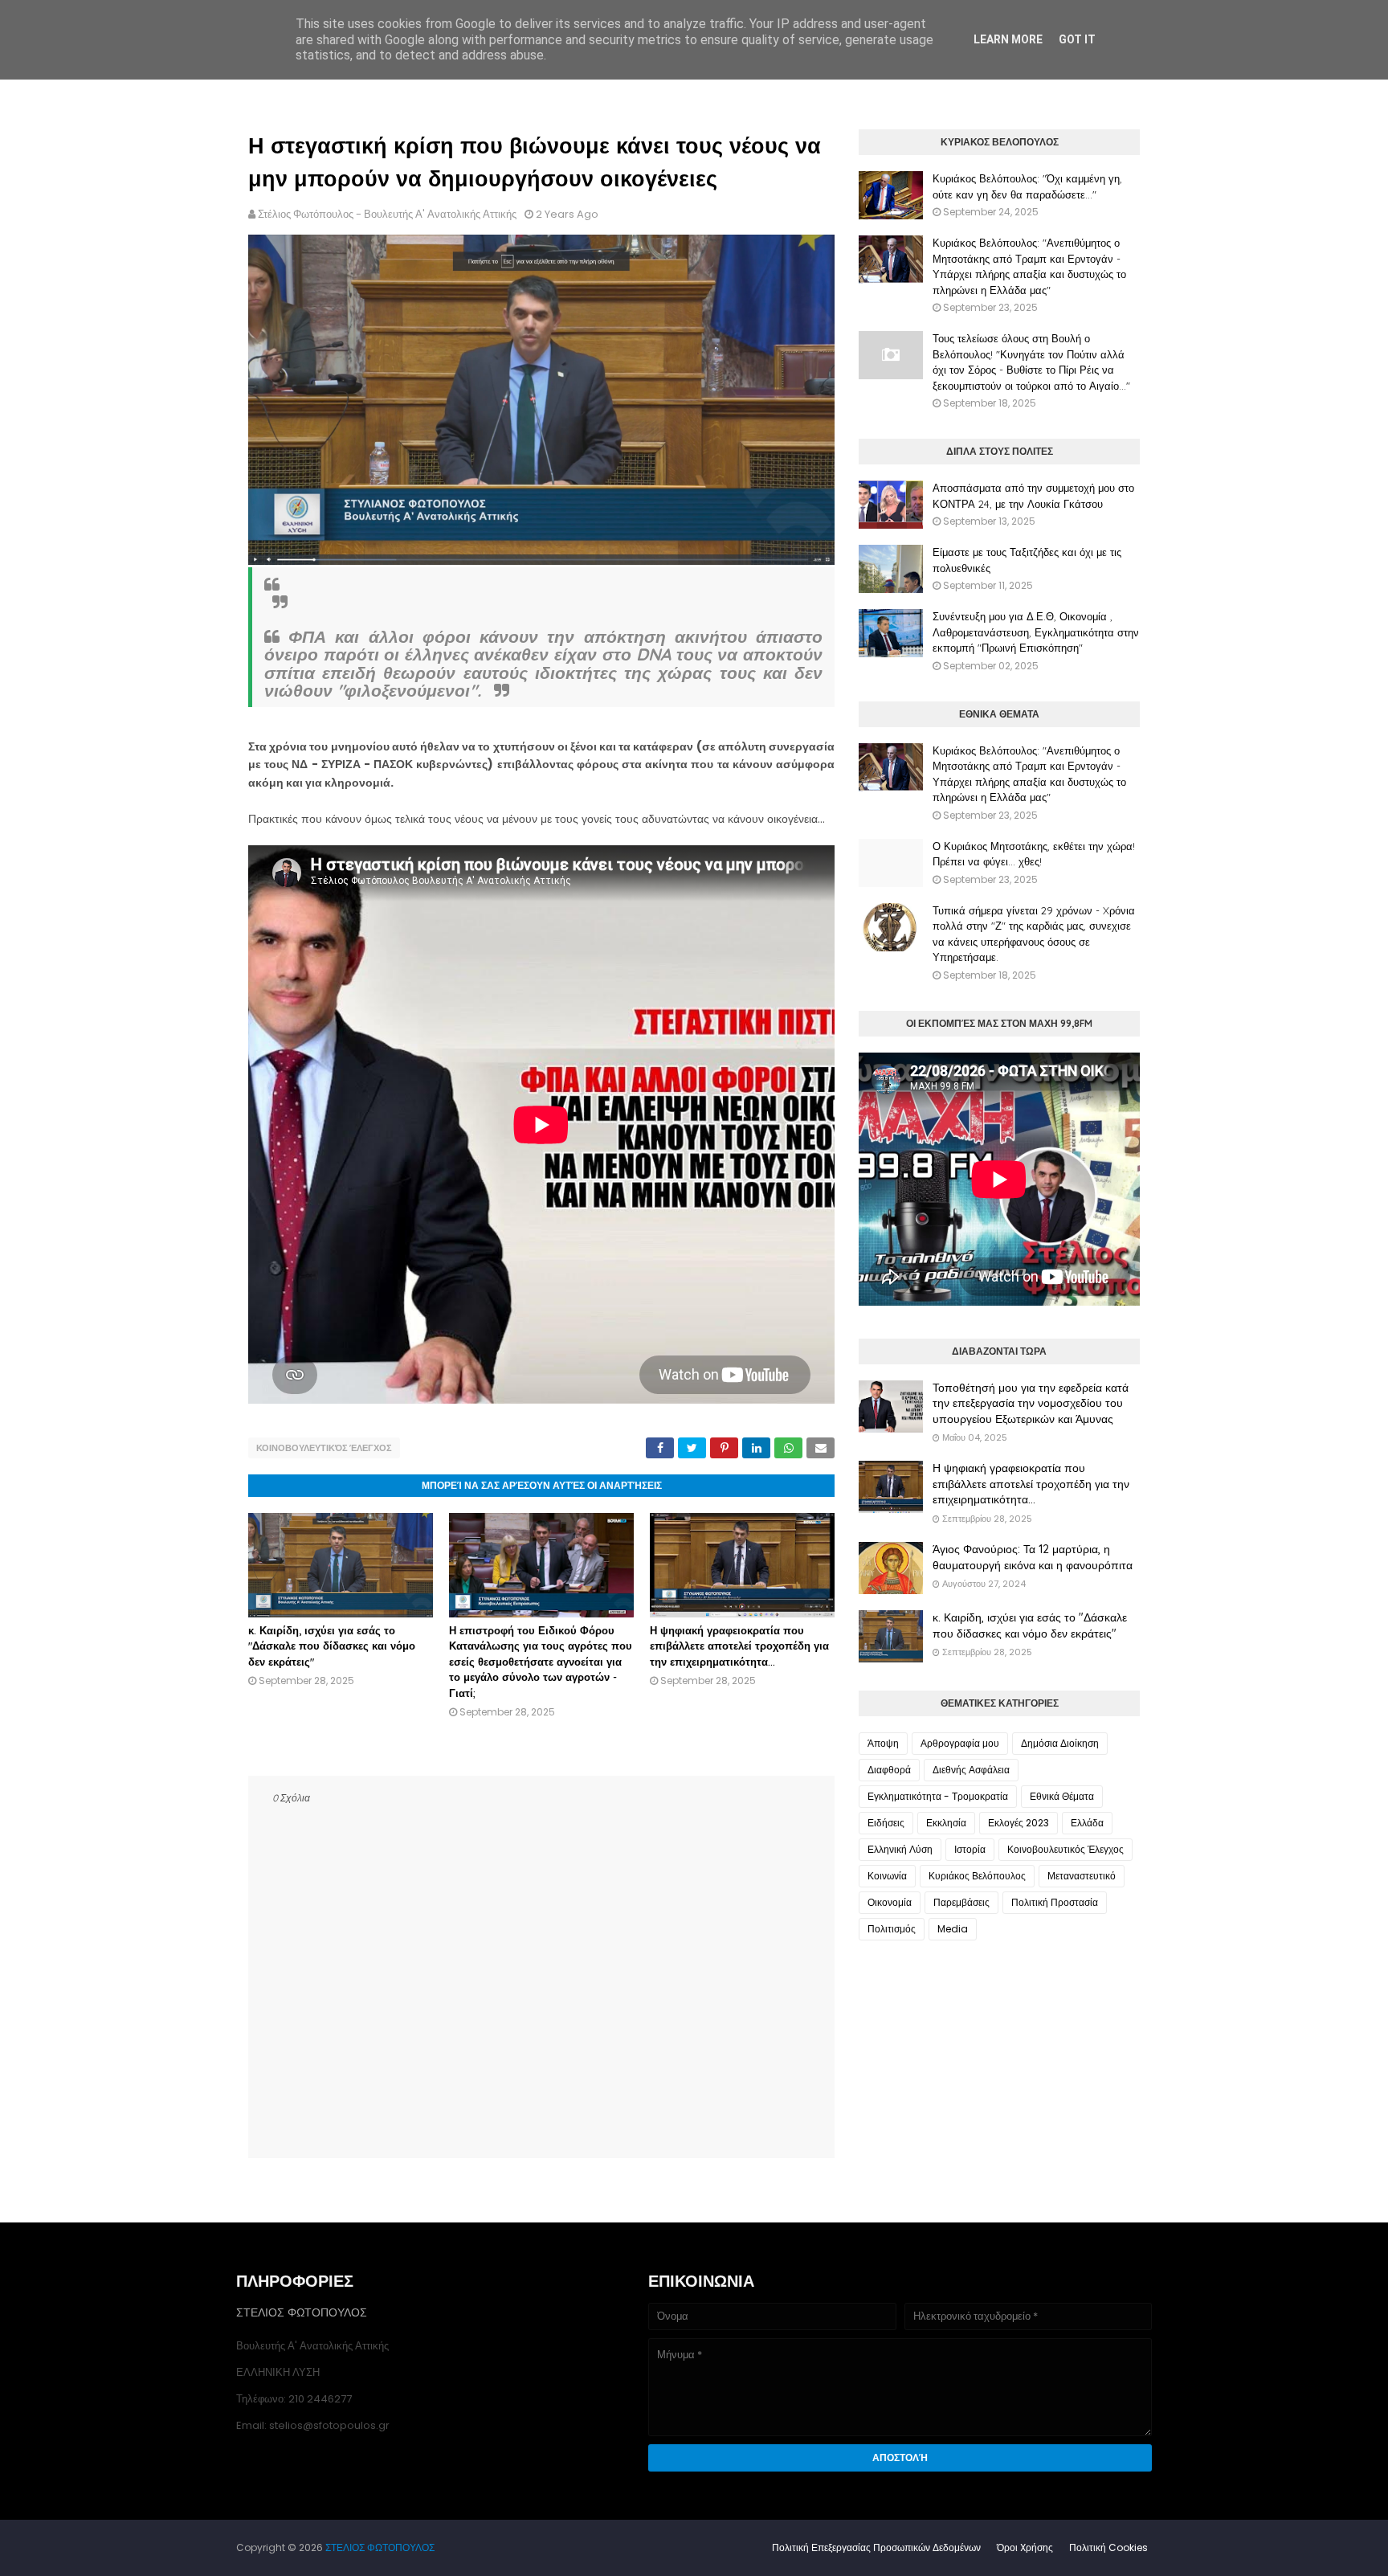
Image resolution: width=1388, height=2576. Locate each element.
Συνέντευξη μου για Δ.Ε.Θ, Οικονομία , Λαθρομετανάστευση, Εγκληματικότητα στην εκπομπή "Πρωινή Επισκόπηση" (1036, 632)
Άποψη (883, 1743)
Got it (1077, 39)
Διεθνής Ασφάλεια (971, 1770)
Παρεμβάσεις (961, 1902)
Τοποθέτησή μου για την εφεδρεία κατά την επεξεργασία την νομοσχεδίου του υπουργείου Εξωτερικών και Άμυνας (1031, 1403)
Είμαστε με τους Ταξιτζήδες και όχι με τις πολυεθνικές (1027, 560)
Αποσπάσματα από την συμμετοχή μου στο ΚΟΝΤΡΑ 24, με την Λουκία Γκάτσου (1033, 496)
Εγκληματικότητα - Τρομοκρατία (938, 1796)
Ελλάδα (1087, 1823)
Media (953, 1929)
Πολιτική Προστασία (1055, 1902)
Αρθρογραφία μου (960, 1743)
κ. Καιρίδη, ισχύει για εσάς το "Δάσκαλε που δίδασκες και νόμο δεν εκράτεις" (332, 1646)
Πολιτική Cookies (1108, 2547)
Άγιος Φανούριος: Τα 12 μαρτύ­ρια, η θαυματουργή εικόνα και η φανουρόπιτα (1033, 1557)
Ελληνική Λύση (900, 1849)
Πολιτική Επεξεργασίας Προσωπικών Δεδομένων (876, 2547)
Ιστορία (970, 1849)
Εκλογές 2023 (1019, 1823)
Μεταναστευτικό (1082, 1876)
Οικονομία (890, 1902)
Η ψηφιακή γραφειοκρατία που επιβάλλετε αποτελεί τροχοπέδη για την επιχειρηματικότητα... (739, 1646)
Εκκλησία (946, 1823)
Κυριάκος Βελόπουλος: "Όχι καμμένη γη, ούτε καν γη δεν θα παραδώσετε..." (1027, 186)
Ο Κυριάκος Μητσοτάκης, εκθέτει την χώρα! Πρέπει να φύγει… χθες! (1034, 854)
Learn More (1008, 39)
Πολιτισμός (892, 1929)
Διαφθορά (889, 1770)
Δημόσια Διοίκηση (1060, 1743)
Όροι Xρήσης (1025, 2547)
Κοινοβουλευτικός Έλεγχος (324, 1448)
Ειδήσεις (886, 1823)
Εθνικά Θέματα (1062, 1796)
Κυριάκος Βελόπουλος (977, 1876)
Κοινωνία (887, 1876)
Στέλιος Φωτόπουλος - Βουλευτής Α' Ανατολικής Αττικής (387, 214)
